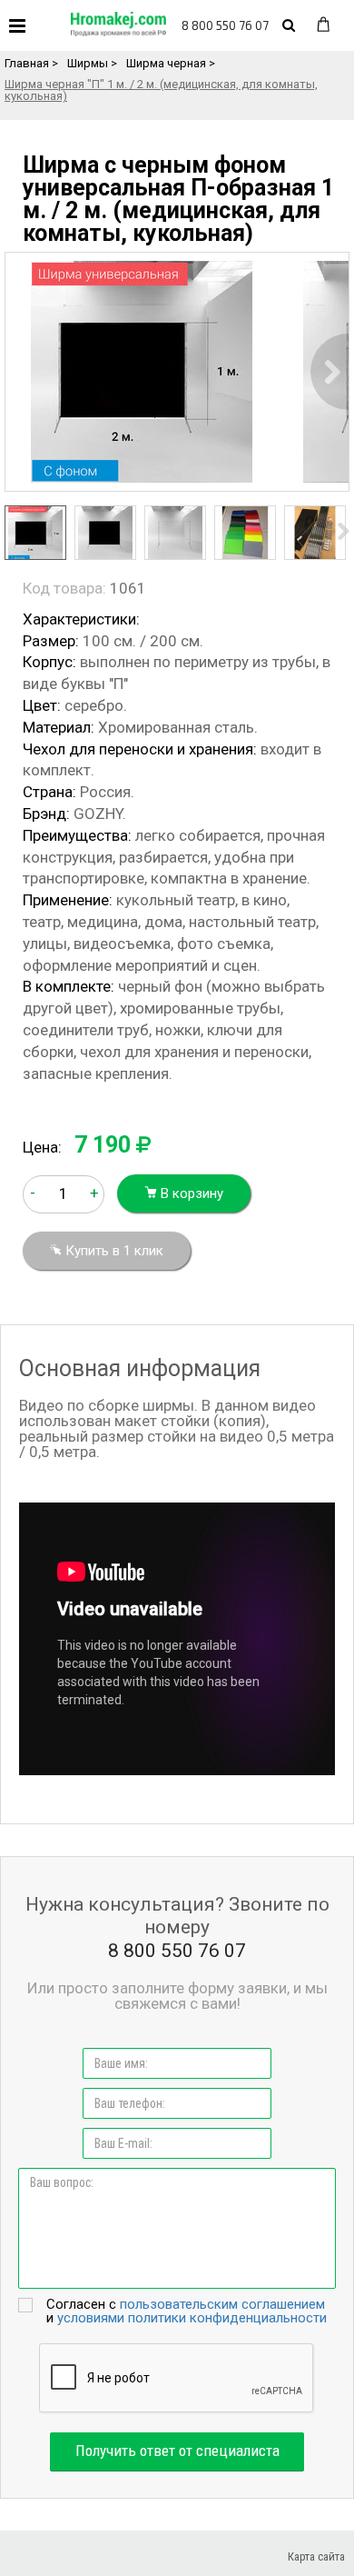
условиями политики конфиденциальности (192, 2318)
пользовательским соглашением (222, 2304)
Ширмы (88, 63)
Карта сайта (316, 2556)
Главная (27, 63)
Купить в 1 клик (113, 1251)
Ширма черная (166, 63)
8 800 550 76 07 (225, 25)
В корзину (190, 1193)
